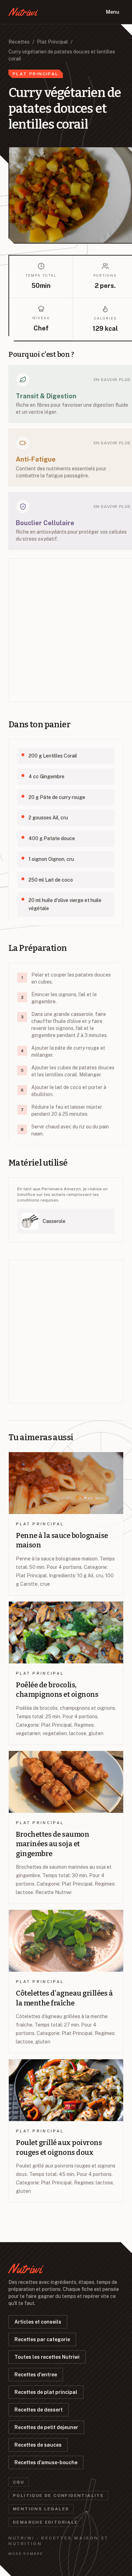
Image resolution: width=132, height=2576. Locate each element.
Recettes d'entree (36, 2375)
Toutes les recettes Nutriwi (47, 2357)
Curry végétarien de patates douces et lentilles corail (62, 55)
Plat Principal (52, 42)
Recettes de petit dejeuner (46, 2427)
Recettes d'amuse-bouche (46, 2462)
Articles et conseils (38, 2322)
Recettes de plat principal (46, 2392)
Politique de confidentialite (58, 2495)
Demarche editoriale (46, 2522)
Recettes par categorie (42, 2339)
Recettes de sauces (38, 2445)
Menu (113, 12)
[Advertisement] (66, 630)
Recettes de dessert (39, 2410)
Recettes (19, 42)
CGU (19, 2482)
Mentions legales (41, 2509)
